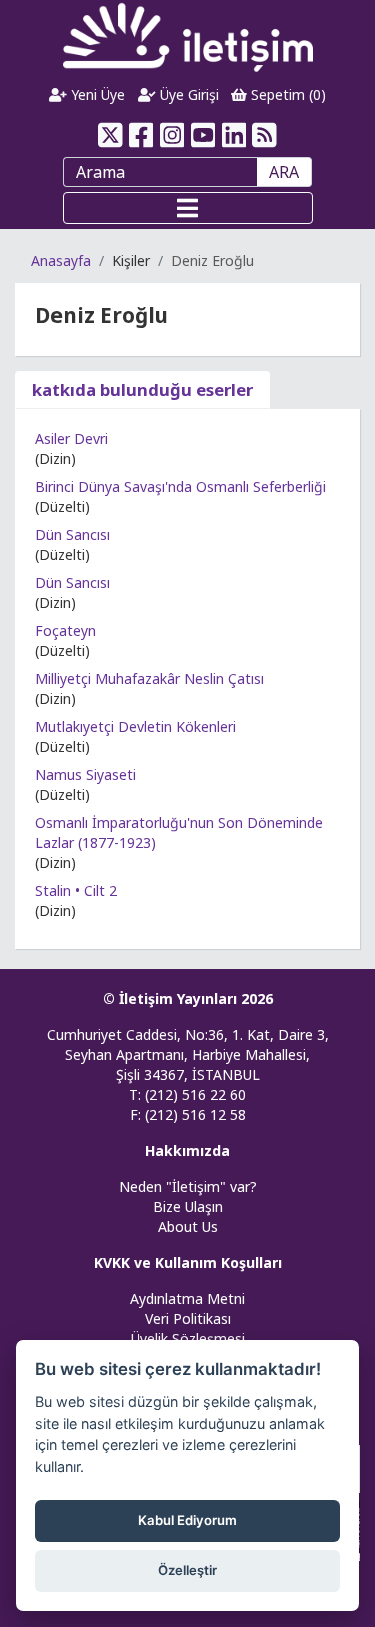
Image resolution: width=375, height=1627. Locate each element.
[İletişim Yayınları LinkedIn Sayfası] (233, 135)
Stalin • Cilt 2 (76, 890)
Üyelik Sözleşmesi (188, 1338)
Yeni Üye (96, 94)
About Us (188, 1226)
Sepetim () (286, 94)
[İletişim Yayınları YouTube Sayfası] (203, 135)
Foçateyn (65, 630)
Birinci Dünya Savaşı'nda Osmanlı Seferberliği (180, 486)
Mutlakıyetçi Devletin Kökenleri (135, 726)
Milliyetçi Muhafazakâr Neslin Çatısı (149, 678)
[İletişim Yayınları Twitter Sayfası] (110, 135)
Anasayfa (61, 260)
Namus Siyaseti (85, 774)
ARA (284, 172)
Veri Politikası (188, 1318)
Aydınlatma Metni (187, 1298)
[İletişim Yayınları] (188, 36)
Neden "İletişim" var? (188, 1186)
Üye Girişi (187, 94)
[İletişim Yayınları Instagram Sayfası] (172, 135)
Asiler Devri (71, 438)
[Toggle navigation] (188, 208)
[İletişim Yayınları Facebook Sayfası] (141, 135)
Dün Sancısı (72, 534)
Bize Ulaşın (188, 1206)
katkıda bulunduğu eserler (142, 389)
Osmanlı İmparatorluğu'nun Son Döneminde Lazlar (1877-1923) (179, 832)
